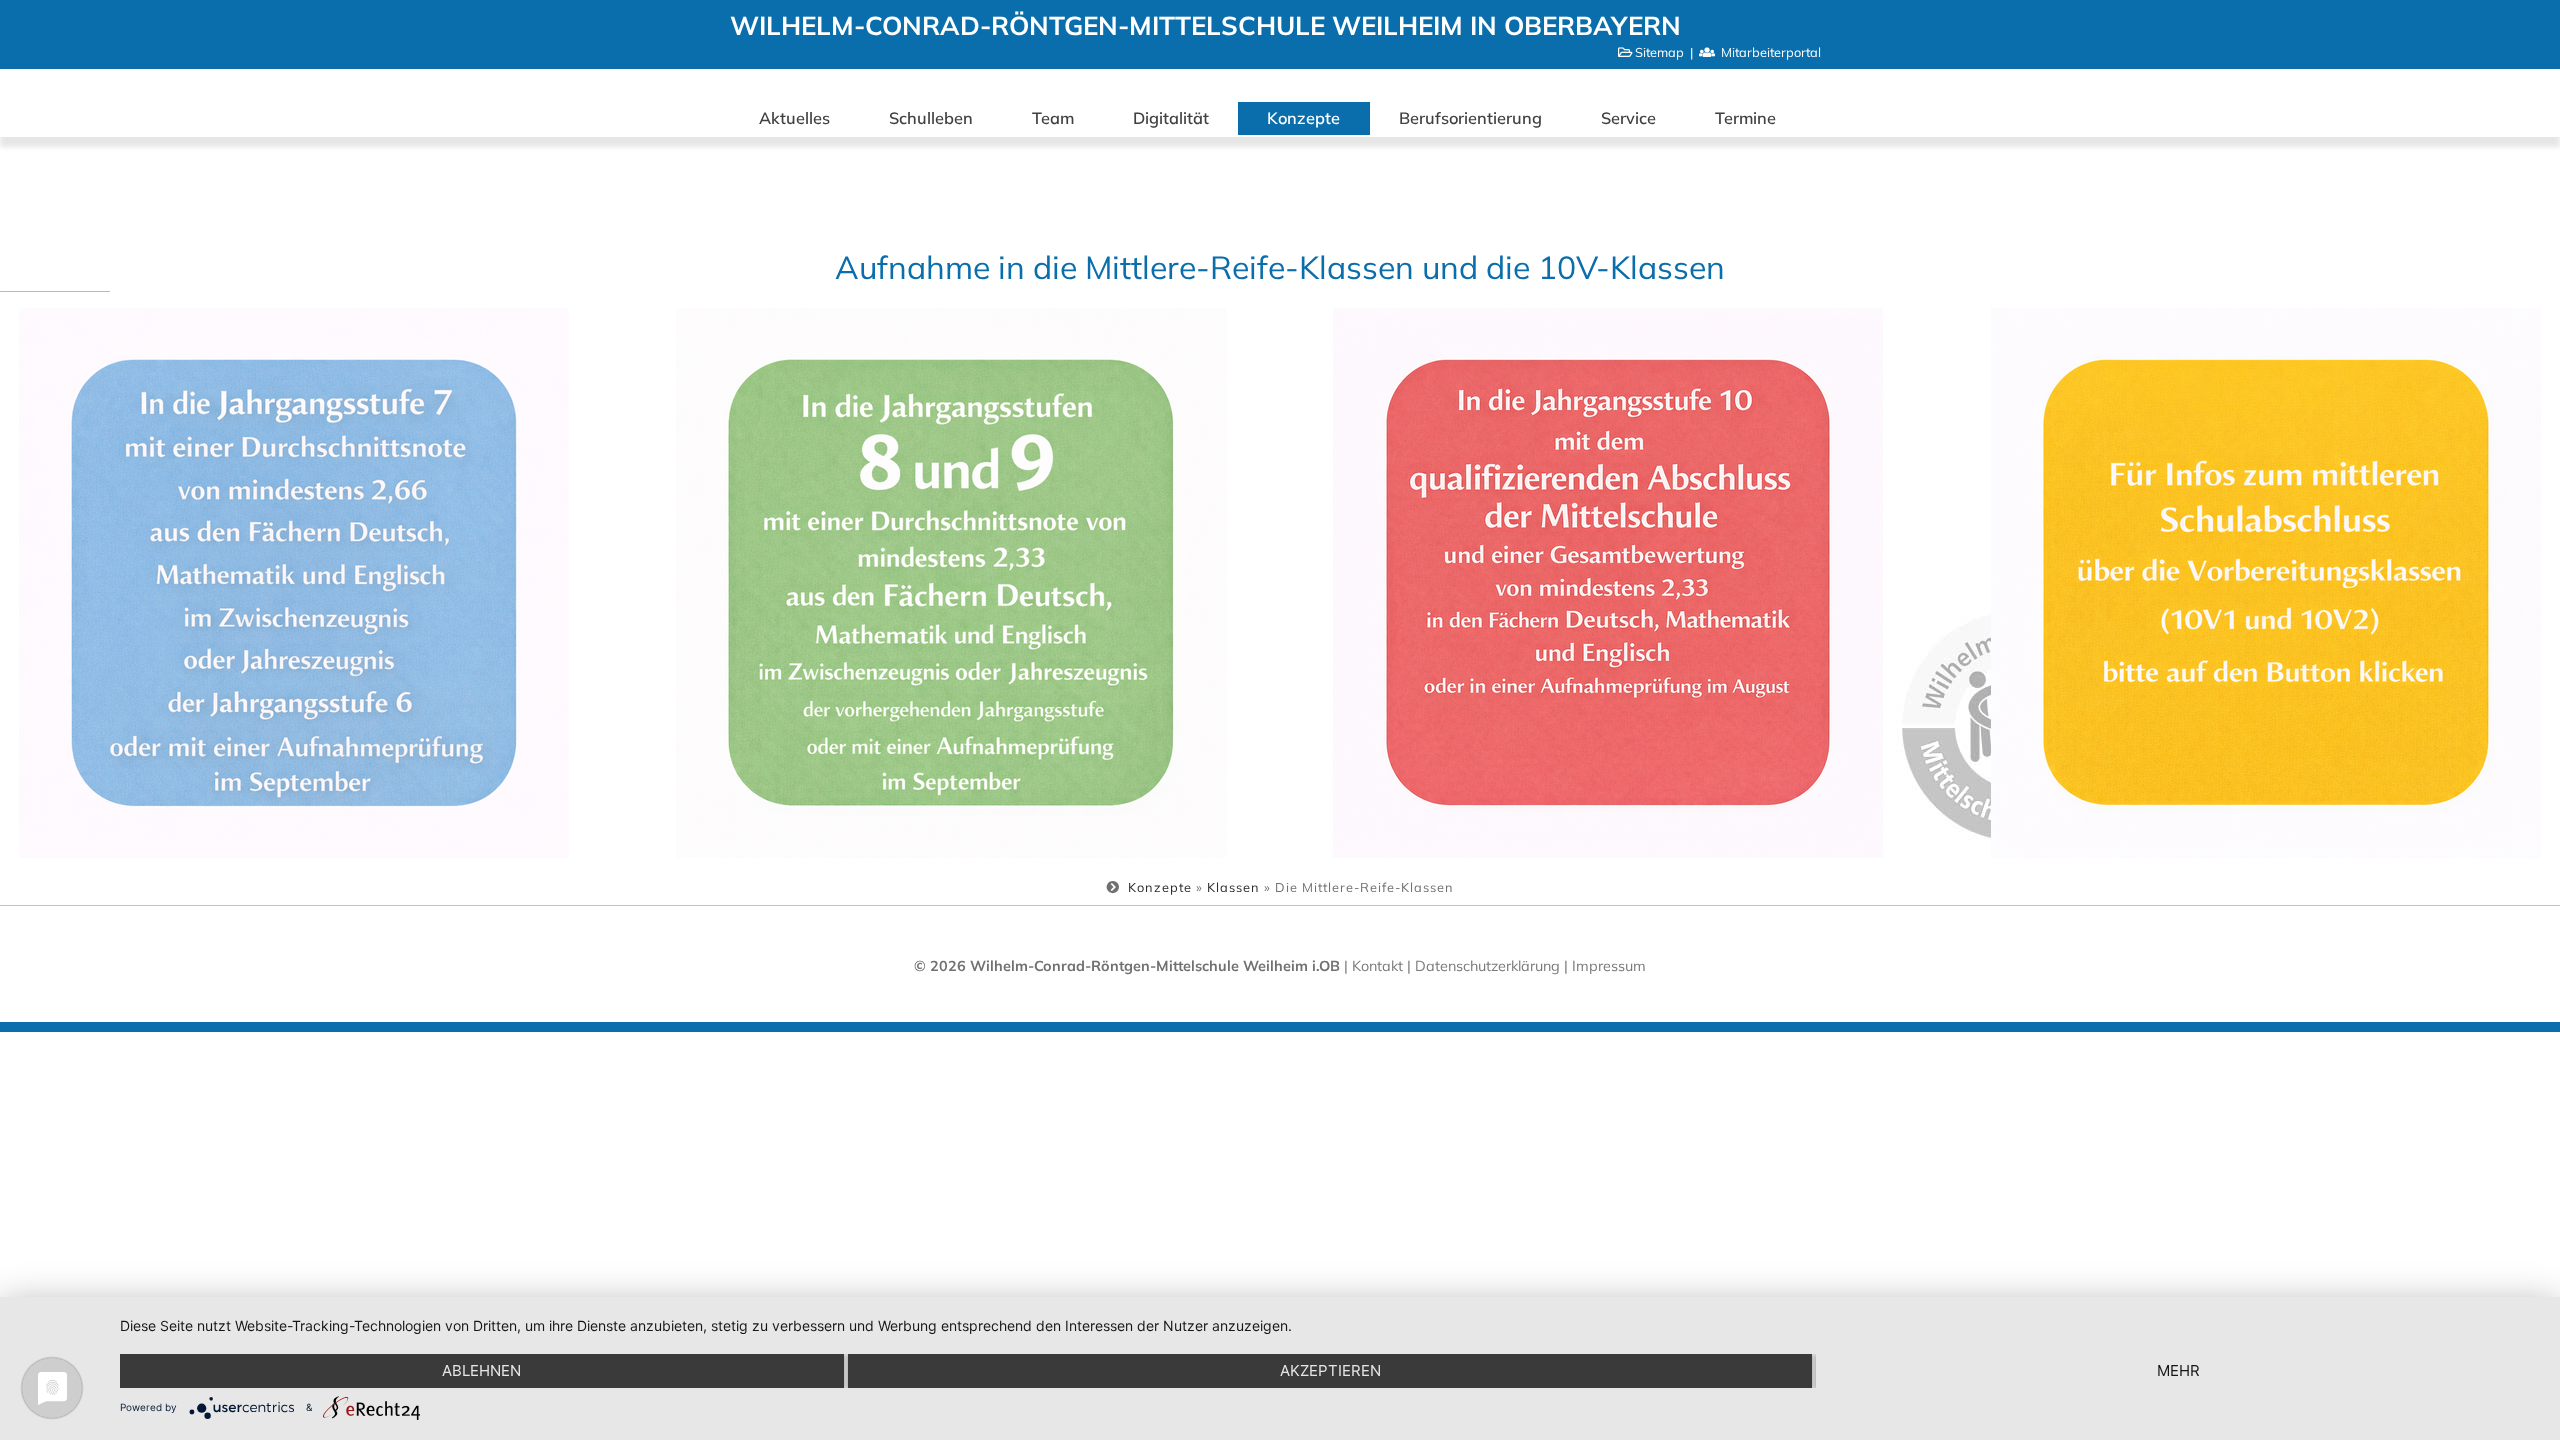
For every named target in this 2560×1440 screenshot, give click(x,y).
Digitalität (1171, 118)
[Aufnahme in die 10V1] (2266, 583)
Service (1628, 118)
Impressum (1609, 966)
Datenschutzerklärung (1489, 966)
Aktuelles (794, 118)
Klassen (1233, 887)
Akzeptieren (1330, 1370)
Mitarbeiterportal (1771, 52)
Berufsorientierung (1470, 118)
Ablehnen (481, 1370)
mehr (2178, 1370)
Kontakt (1377, 966)
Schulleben (931, 118)
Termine (1745, 118)
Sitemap (1659, 52)
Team (1053, 118)
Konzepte (1303, 118)
